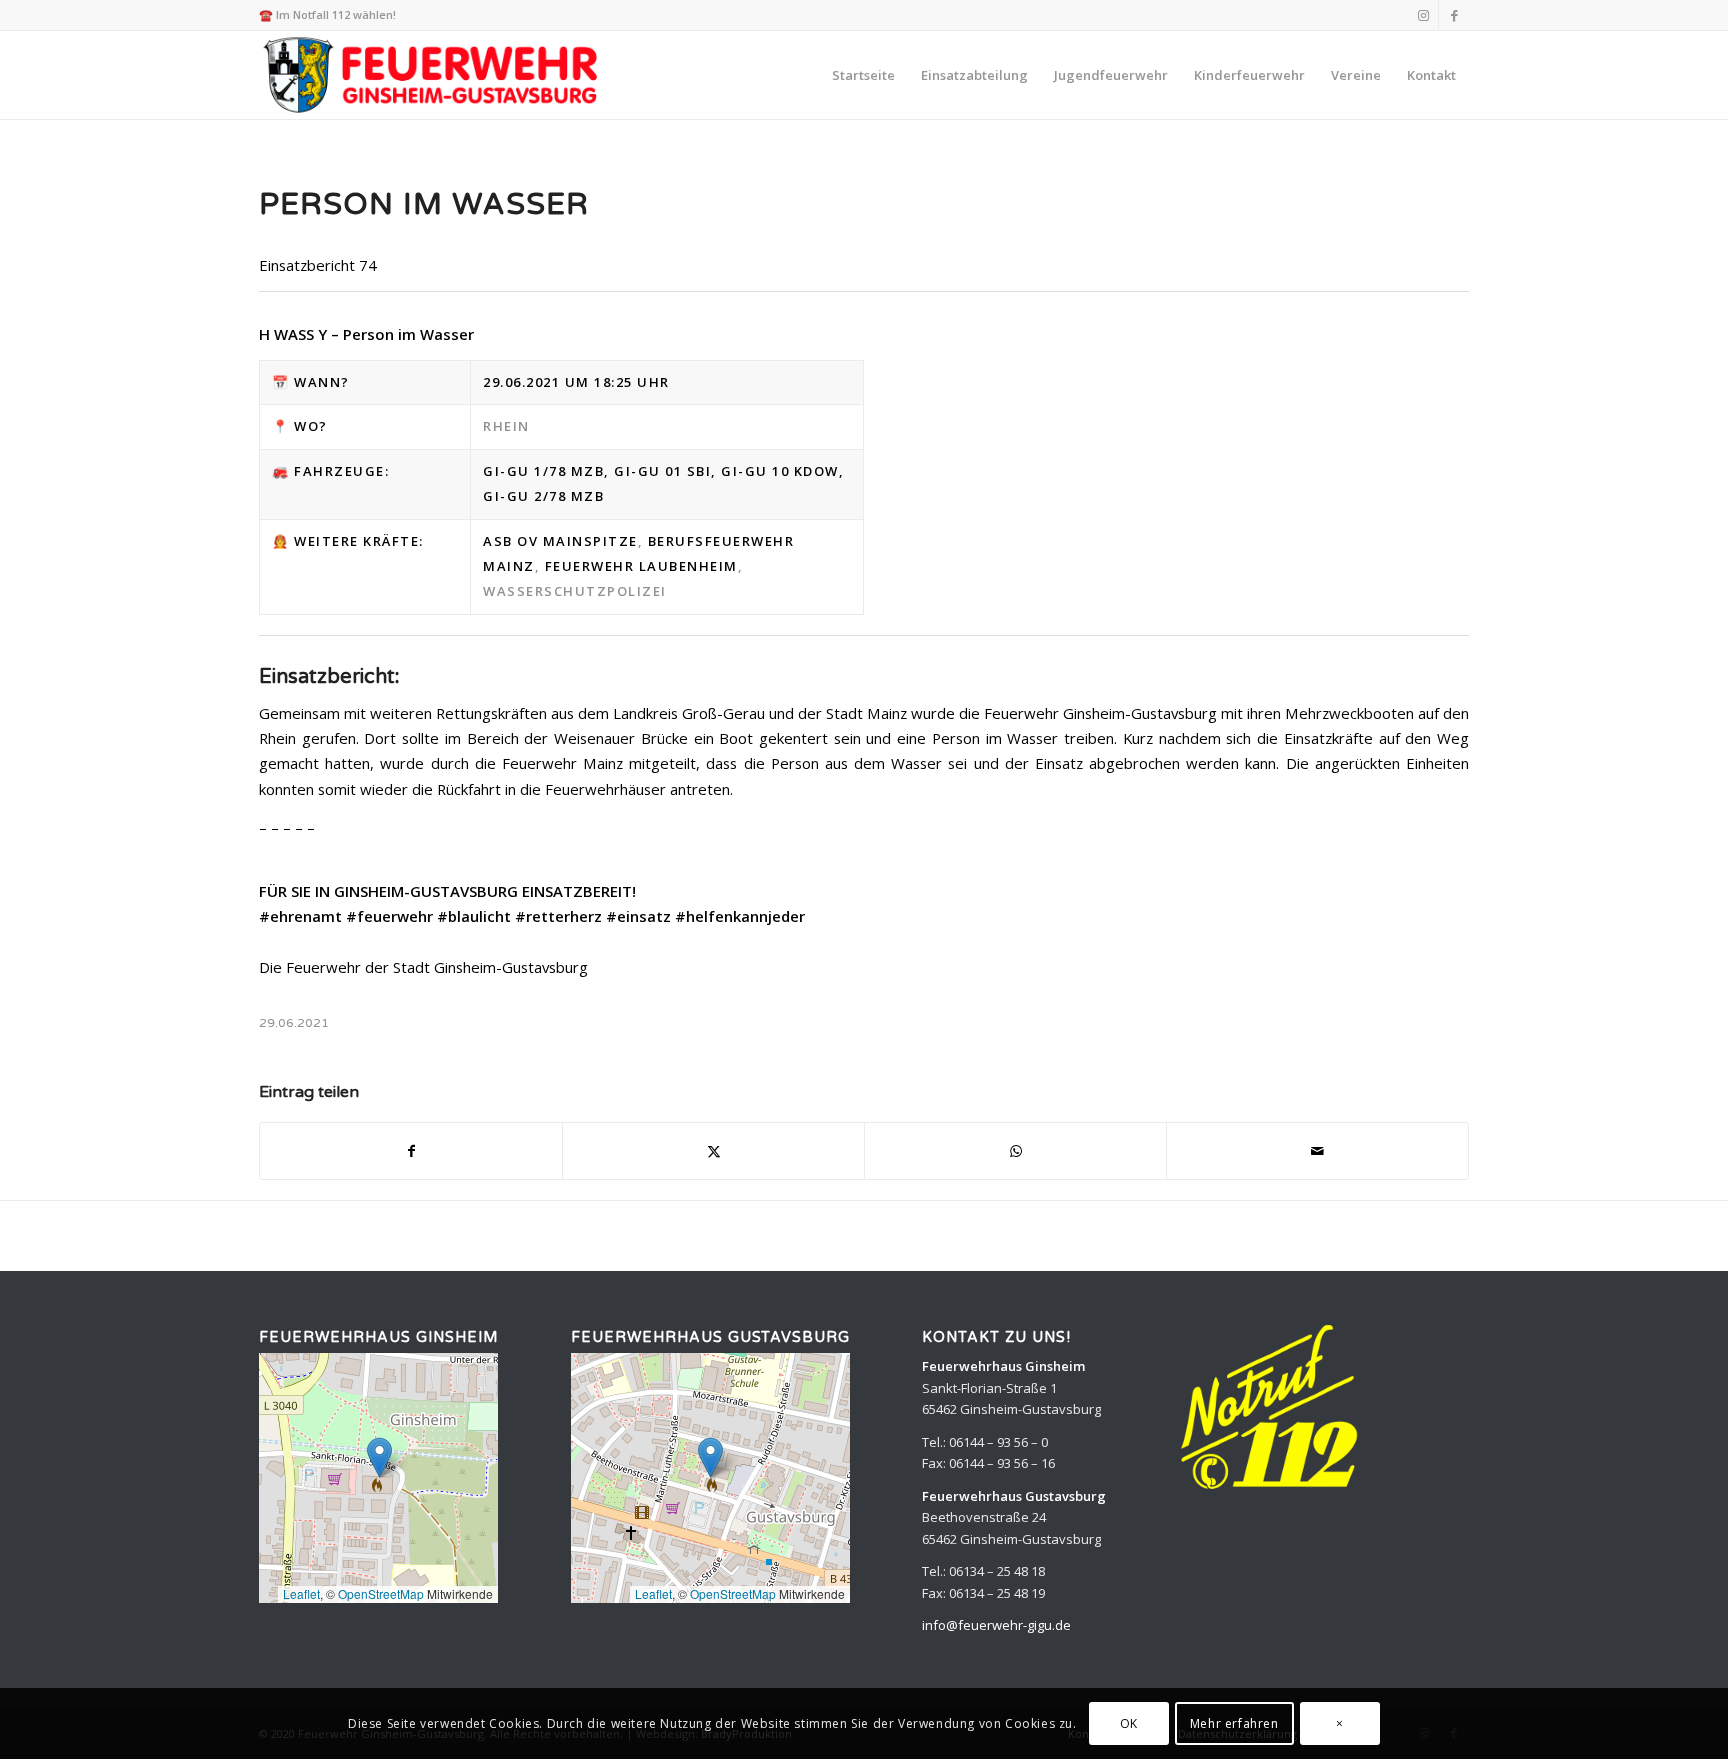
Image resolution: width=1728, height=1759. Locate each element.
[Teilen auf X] (713, 1151)
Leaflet (301, 1593)
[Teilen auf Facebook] (411, 1151)
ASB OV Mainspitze (560, 541)
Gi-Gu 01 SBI (662, 471)
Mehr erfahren (1234, 1723)
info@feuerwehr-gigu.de (996, 1625)
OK (1129, 1723)
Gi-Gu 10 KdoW (780, 471)
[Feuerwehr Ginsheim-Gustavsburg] (433, 75)
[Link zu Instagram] (1423, 15)
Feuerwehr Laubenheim (641, 566)
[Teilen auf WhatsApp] (1015, 1151)
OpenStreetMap (381, 1593)
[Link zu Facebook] (1454, 15)
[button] (379, 1457)
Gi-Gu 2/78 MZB (543, 496)
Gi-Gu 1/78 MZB (543, 471)
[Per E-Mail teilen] (1317, 1151)
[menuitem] (863, 75)
